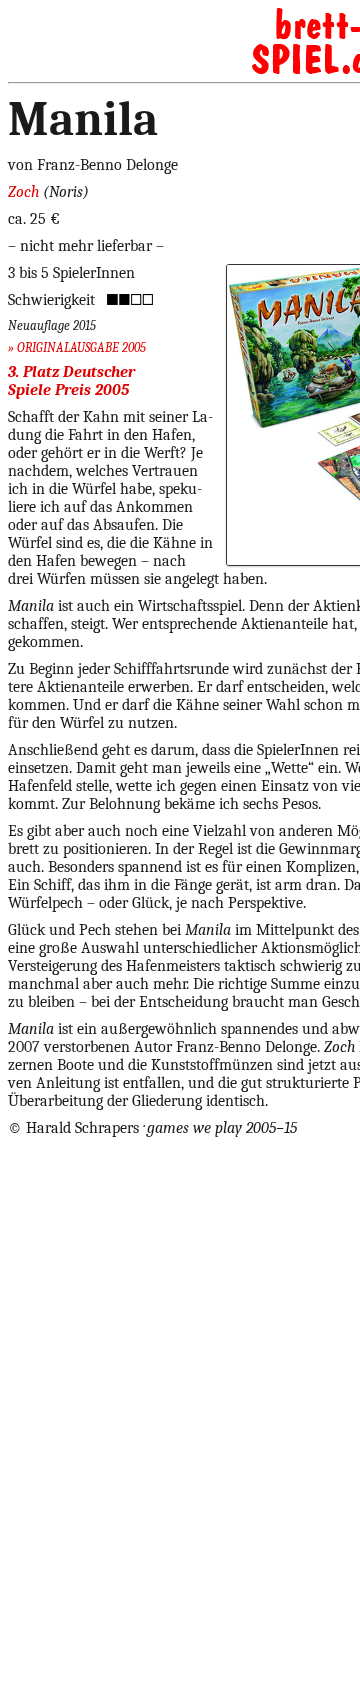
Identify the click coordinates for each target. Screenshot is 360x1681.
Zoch (23, 192)
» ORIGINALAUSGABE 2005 (77, 347)
